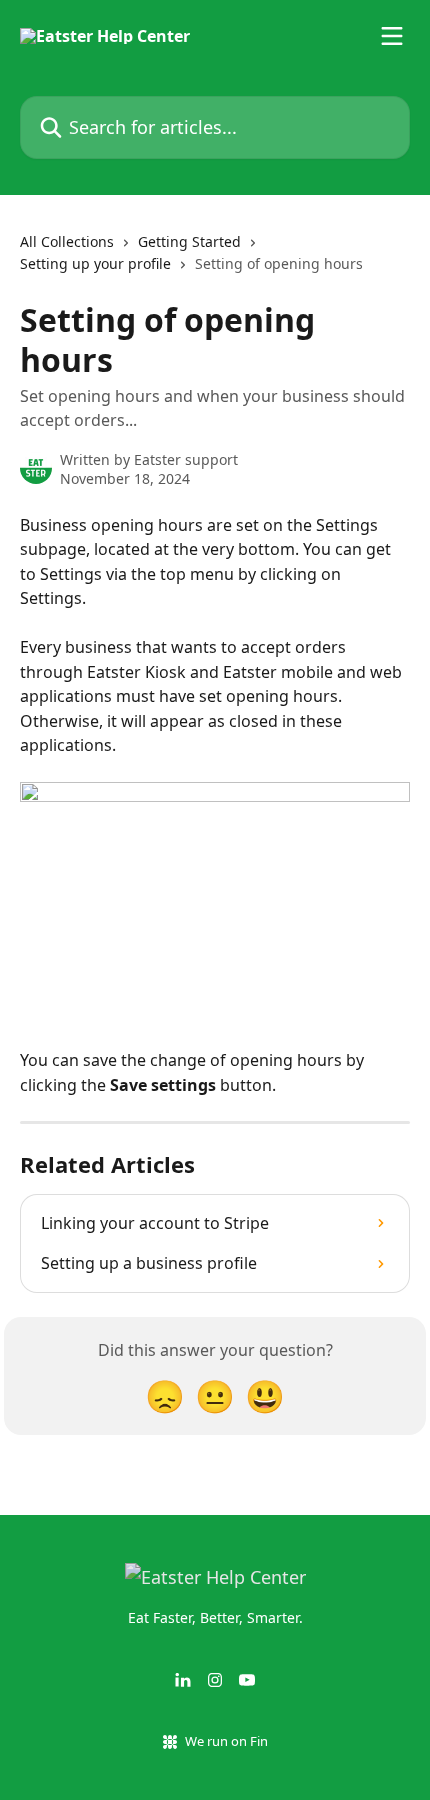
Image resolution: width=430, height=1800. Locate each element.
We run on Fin (226, 1741)
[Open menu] (392, 36)
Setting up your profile (95, 263)
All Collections (67, 241)
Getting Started (189, 241)
